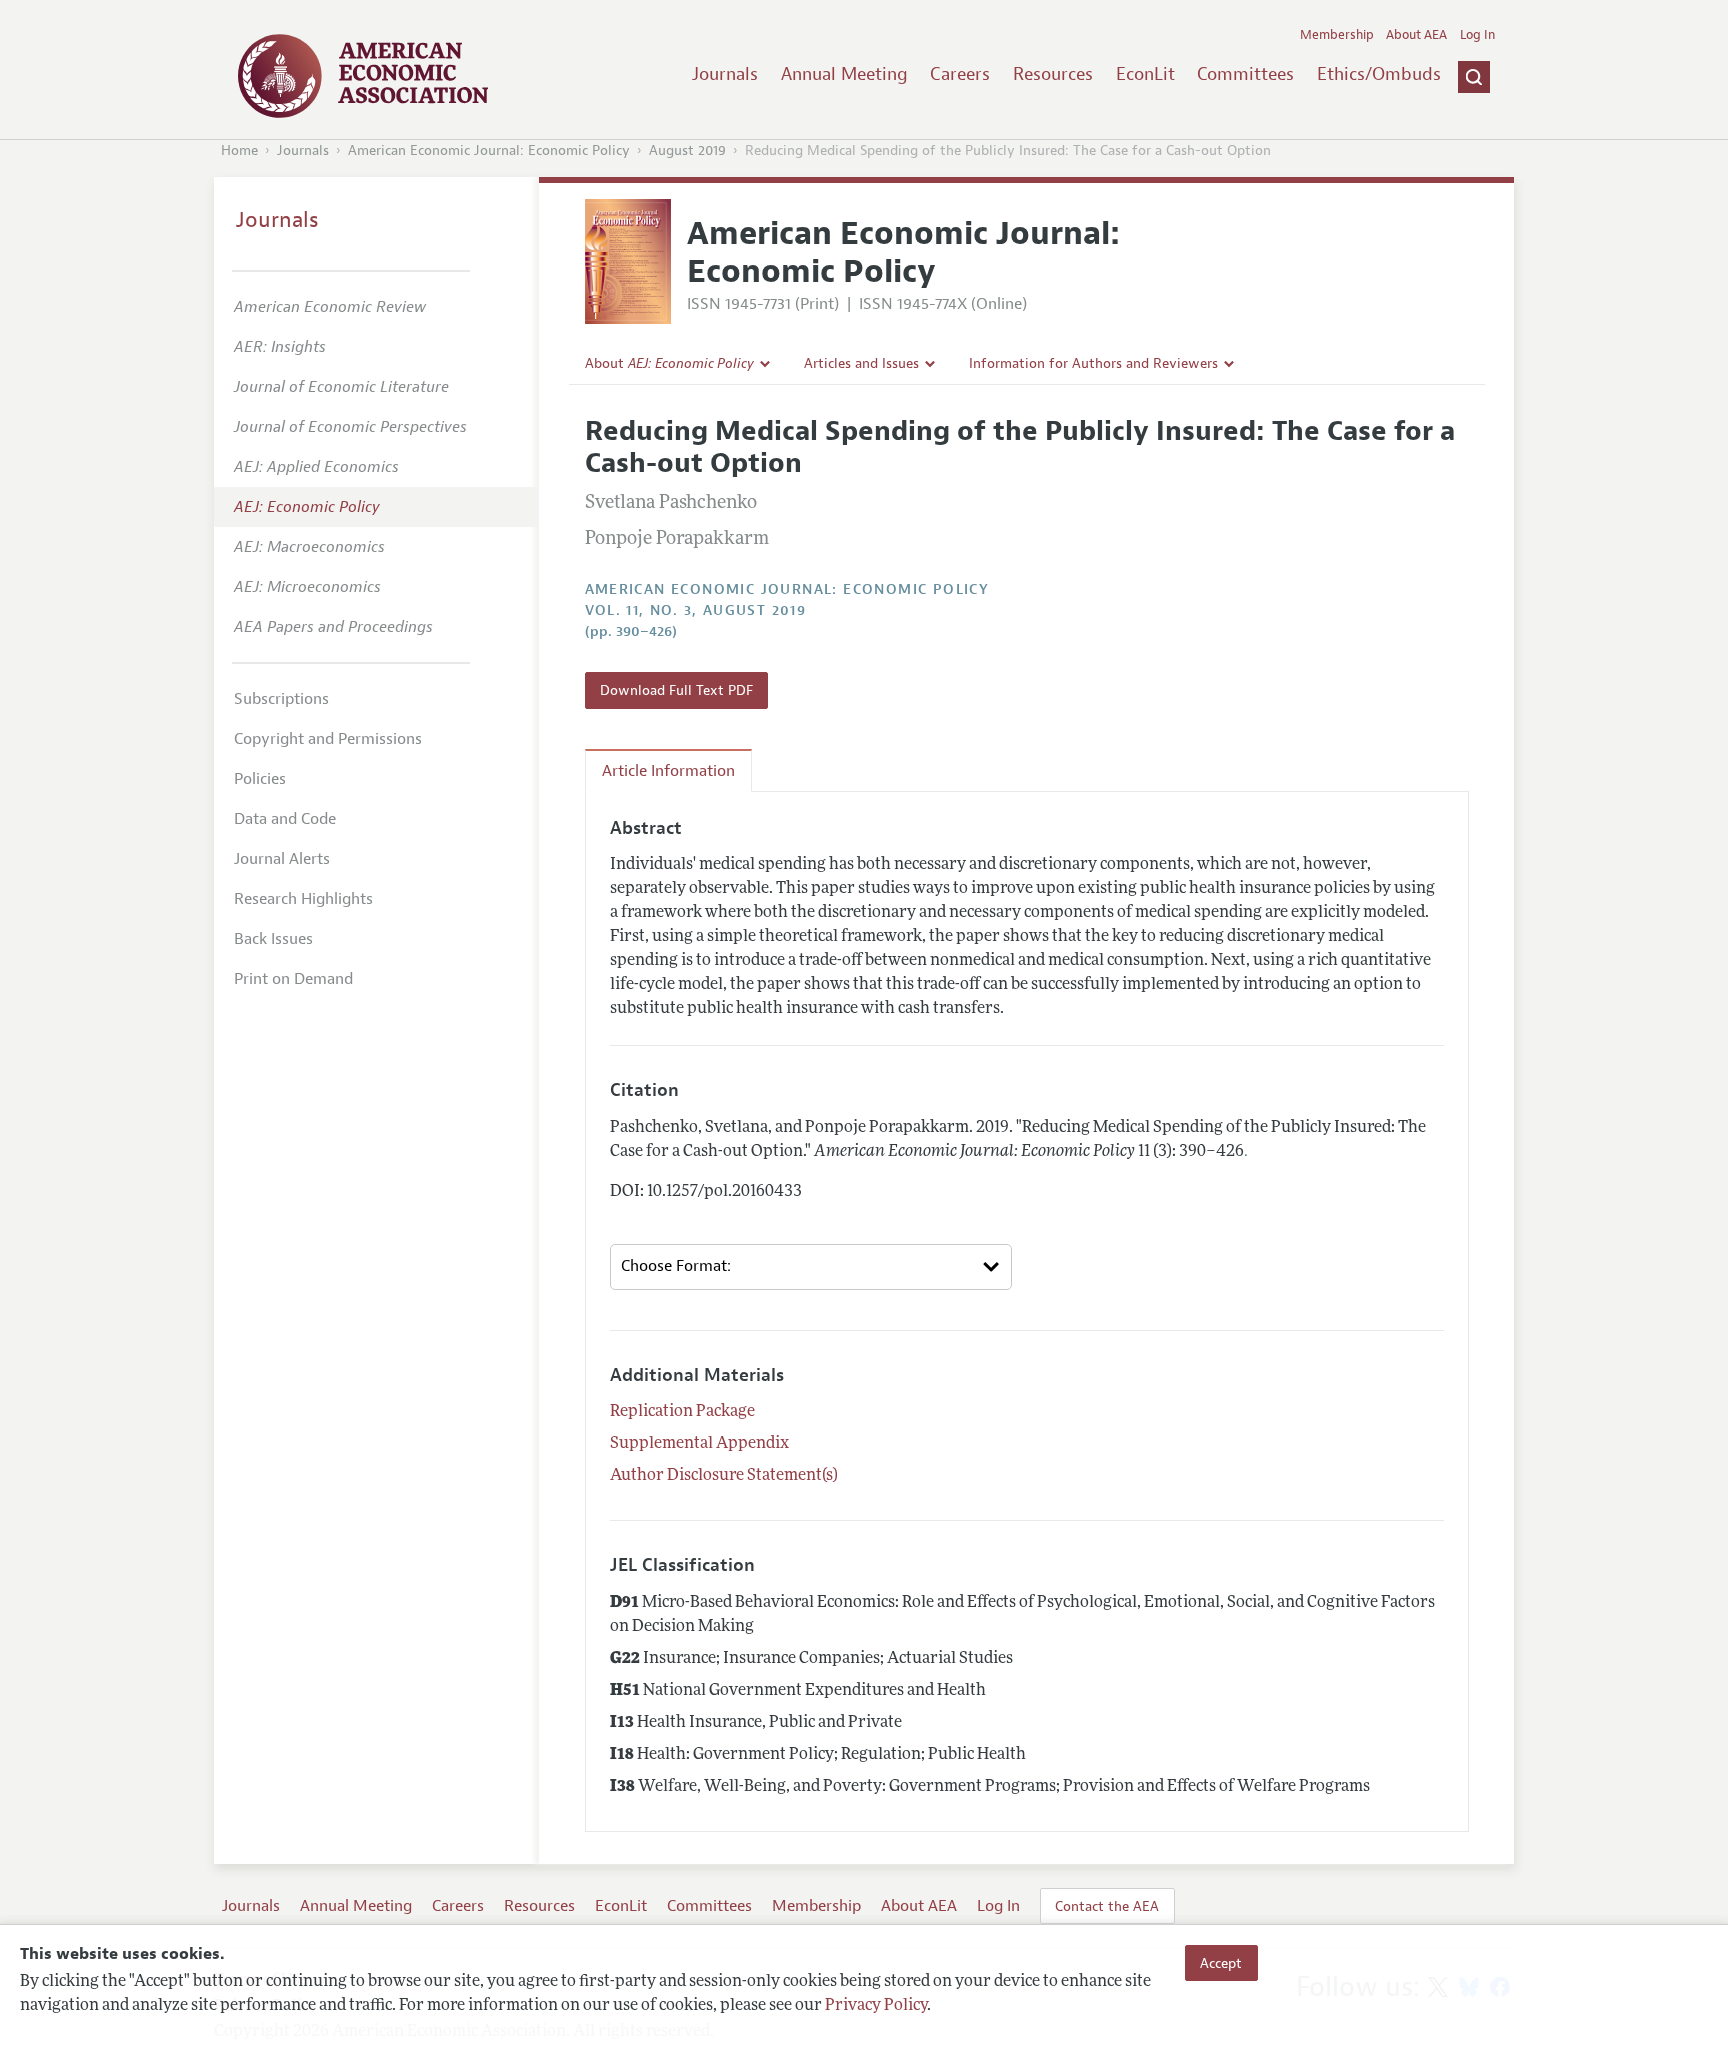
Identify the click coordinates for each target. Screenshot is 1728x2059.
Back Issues (273, 939)
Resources (1053, 74)
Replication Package (682, 1412)
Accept (1221, 1963)
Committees (1245, 74)
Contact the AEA (1107, 1906)
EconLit (1145, 74)
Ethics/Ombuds (1379, 74)
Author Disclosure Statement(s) (724, 1476)
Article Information (668, 771)
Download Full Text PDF (676, 690)
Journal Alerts (282, 859)
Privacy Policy (876, 2006)
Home (239, 150)
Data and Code (285, 819)
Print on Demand (293, 979)
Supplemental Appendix (699, 1444)
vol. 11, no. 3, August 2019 (696, 610)
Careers (960, 74)
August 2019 (687, 150)
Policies (260, 779)
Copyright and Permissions (328, 739)
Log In (1477, 35)
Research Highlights (303, 899)
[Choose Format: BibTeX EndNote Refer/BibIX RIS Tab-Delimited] (811, 1267)
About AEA (1416, 35)
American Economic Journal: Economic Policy (489, 150)
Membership (1337, 35)
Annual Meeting (844, 74)
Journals (725, 74)
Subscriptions (281, 699)
